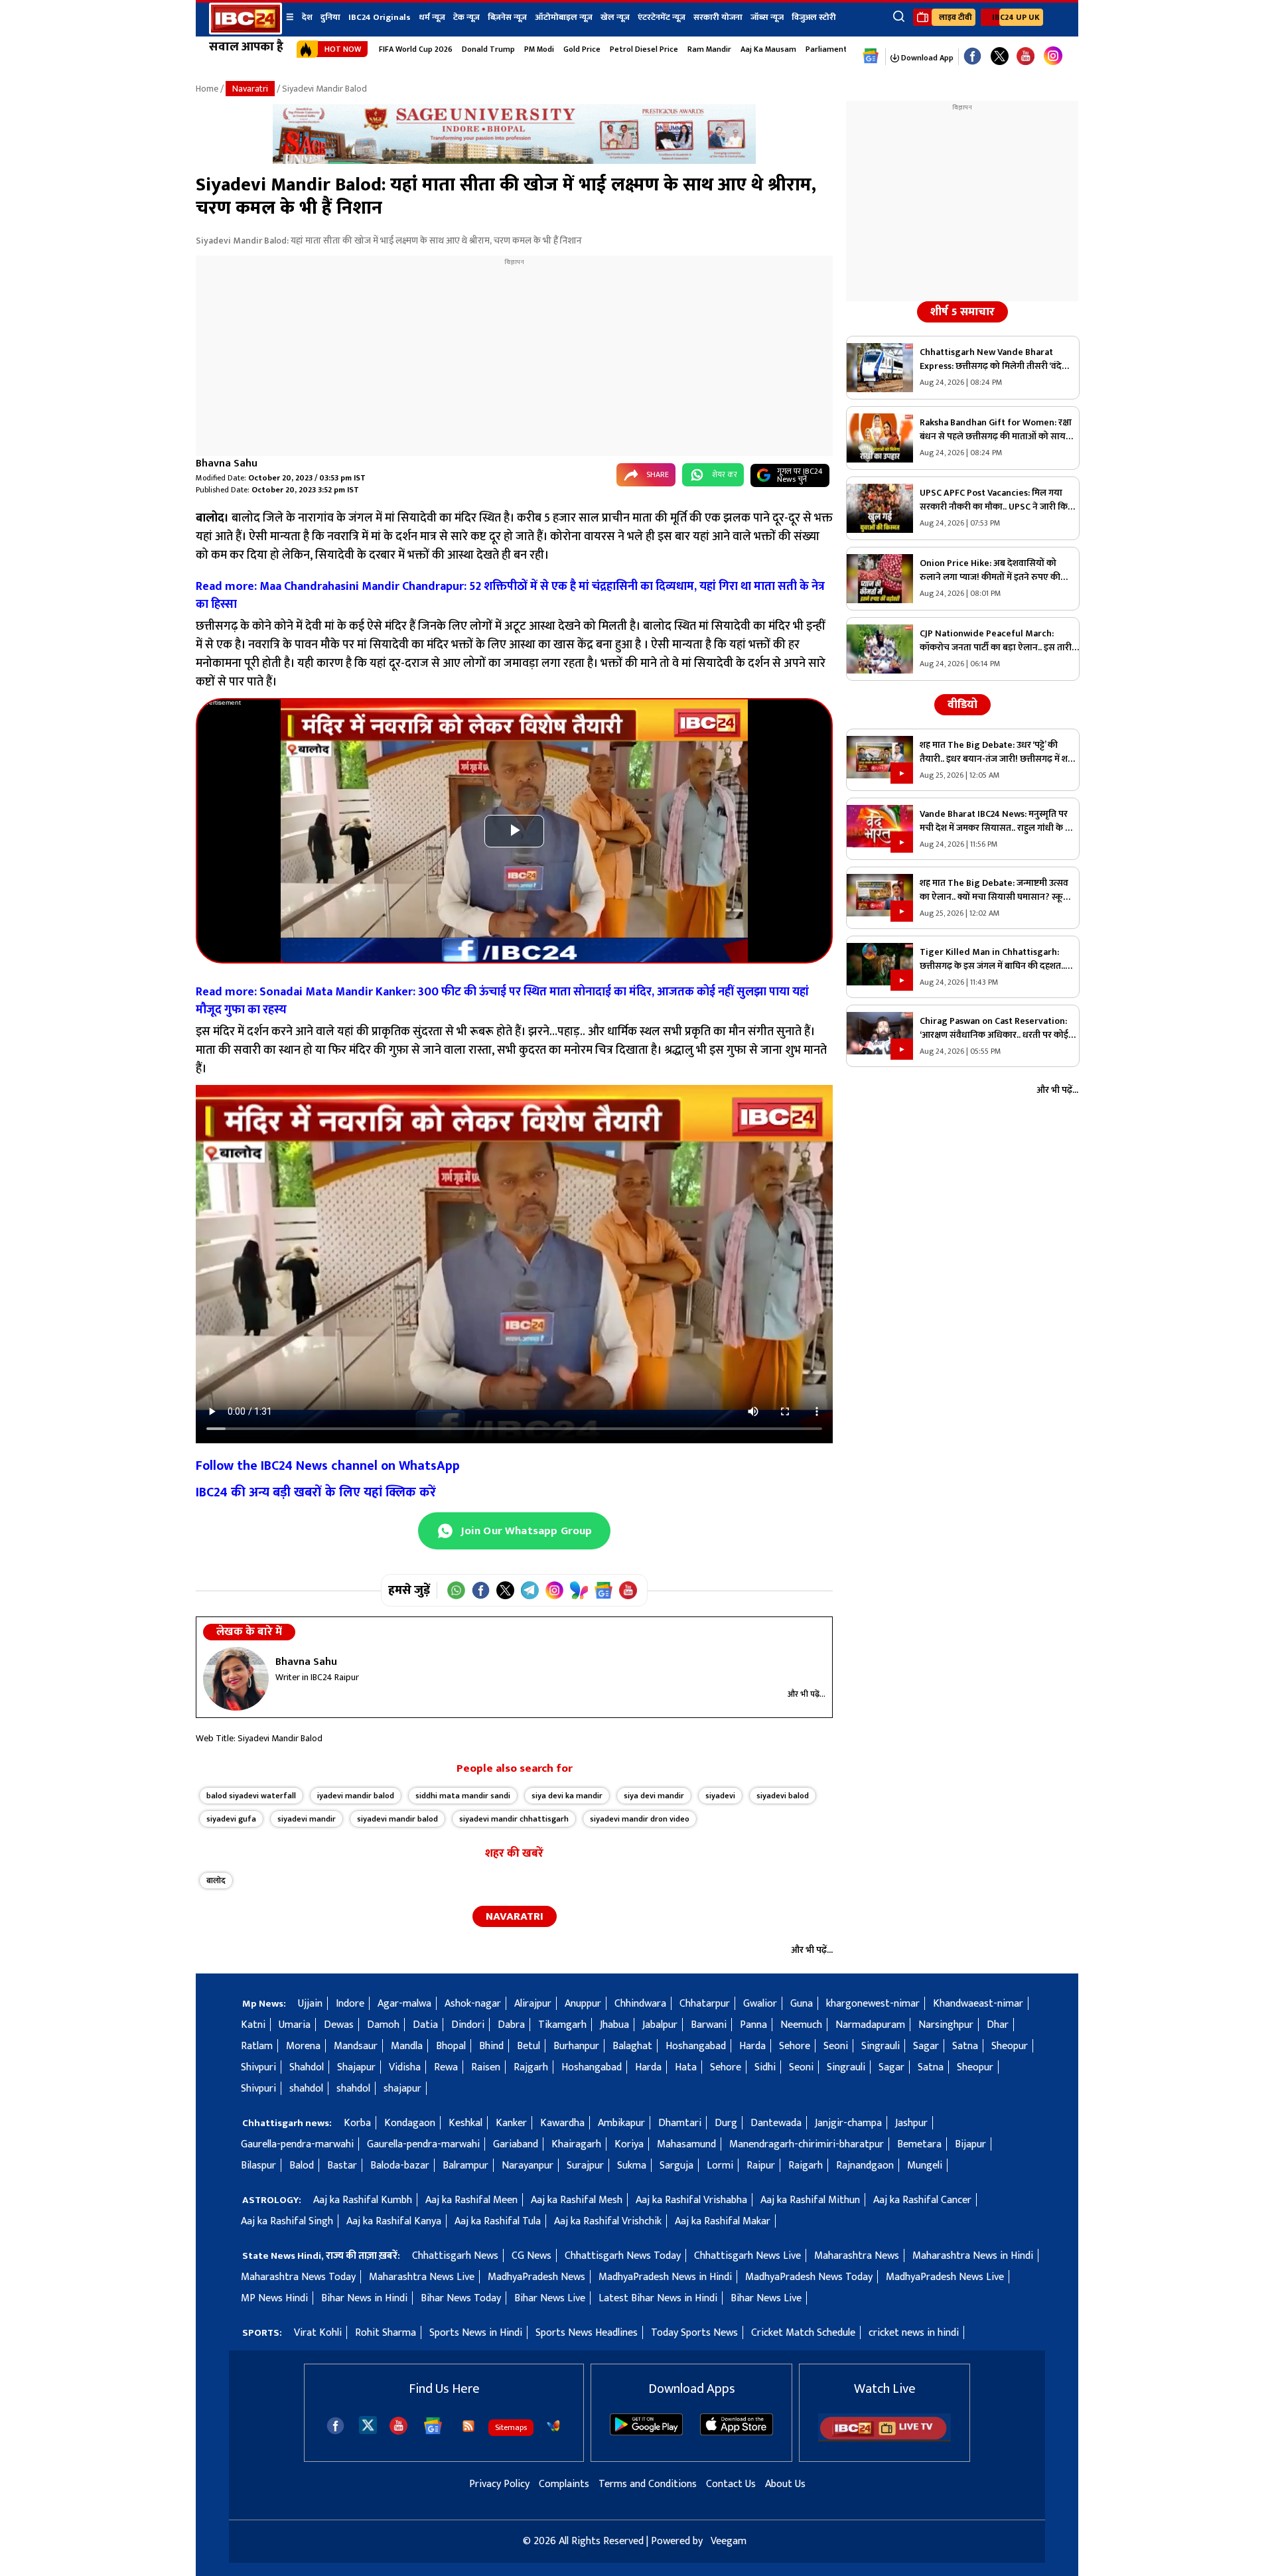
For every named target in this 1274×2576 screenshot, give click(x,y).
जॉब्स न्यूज (767, 17)
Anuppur (583, 2004)
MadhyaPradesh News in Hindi (665, 2277)
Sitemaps (511, 2427)
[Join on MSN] (579, 1590)
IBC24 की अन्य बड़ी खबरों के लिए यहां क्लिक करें (316, 1492)
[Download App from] (646, 2432)
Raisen (486, 2067)
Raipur (761, 2166)
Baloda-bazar (400, 2166)
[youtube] (1026, 57)
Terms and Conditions (648, 2484)
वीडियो (962, 705)
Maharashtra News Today (298, 2277)
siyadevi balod (783, 1796)
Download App (926, 58)
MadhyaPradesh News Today (809, 2277)
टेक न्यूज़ (466, 17)
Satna (965, 2046)
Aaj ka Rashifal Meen (471, 2200)
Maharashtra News (857, 2256)
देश (307, 17)
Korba (357, 2123)
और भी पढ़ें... (807, 1694)
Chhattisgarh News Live (747, 2256)
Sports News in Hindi (476, 2333)
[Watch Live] (885, 2439)
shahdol (306, 2089)
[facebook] (335, 2426)
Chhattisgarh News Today (623, 2256)
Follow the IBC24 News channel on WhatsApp (328, 1466)
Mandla (407, 2046)
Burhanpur (576, 2046)
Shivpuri (258, 2067)
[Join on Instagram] (554, 1590)
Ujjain (310, 2004)
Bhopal (451, 2046)
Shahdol (307, 2067)
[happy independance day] (514, 161)
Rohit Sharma (386, 2333)
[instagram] (1053, 56)
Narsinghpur (946, 2025)
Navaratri (250, 89)
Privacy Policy (499, 2484)
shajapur (402, 2089)
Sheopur (1010, 2046)
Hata (686, 2067)
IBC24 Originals (380, 17)
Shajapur (356, 2067)
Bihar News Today (461, 2298)
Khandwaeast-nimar (978, 2004)
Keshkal (465, 2123)
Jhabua (614, 2025)
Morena (303, 2046)
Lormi (720, 2166)
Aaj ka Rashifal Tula (498, 2221)
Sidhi (765, 2067)
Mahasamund (686, 2144)
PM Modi (539, 49)
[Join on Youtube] (628, 1590)
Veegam (729, 2541)
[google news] (871, 56)
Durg (726, 2123)
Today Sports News (694, 2333)
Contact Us (731, 2484)
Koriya (629, 2144)
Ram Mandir (709, 49)
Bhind (491, 2046)
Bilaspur (258, 2166)
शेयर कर (725, 474)
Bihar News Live (550, 2298)
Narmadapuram (870, 2025)
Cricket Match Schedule (803, 2333)
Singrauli (881, 2046)
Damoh (383, 2025)
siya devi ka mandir (567, 1796)
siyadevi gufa (231, 1819)
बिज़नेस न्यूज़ (507, 17)
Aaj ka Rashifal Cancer (922, 2200)
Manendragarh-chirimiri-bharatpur (807, 2144)
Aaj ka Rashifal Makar (723, 2221)
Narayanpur (528, 2166)
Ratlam (257, 2046)
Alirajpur (533, 2004)
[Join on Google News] (603, 1590)
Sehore (795, 2046)
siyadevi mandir (307, 1819)
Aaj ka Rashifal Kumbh (363, 2200)
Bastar (342, 2166)
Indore (350, 2004)
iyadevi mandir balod (356, 1796)
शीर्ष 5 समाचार (962, 312)
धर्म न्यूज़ (432, 17)
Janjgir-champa (848, 2123)
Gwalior (760, 2004)
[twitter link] (1000, 57)
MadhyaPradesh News (536, 2277)
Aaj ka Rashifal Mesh (577, 2200)
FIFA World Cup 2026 (416, 49)
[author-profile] (236, 1679)
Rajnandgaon (865, 2166)
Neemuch (801, 2025)
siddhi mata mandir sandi (463, 1796)
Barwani (709, 2025)
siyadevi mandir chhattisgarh (514, 1819)
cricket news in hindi (914, 2333)
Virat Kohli (318, 2333)
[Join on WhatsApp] (456, 1590)
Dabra (511, 2025)
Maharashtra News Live (422, 2277)
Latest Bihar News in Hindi (658, 2298)
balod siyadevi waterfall (251, 1796)
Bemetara (919, 2144)
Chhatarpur (705, 2004)
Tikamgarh (562, 2025)
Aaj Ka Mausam (768, 49)
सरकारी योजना (718, 17)
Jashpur (911, 2123)
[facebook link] (972, 57)
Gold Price (582, 49)
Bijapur (970, 2144)
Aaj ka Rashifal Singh (287, 2221)
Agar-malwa (404, 2004)
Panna (753, 2025)
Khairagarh (576, 2144)
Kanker (511, 2123)
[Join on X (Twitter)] (505, 1590)
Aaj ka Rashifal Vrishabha (691, 2200)
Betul (529, 2046)
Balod (302, 2166)
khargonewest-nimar (873, 2004)
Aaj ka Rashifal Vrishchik (608, 2221)
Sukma (632, 2166)
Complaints (564, 2484)
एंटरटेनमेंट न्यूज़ (662, 17)
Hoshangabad (696, 2046)
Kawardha (562, 2123)
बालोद (216, 1881)
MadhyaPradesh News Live (945, 2277)
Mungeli (925, 2166)
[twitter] (368, 2424)
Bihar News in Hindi (364, 2298)
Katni (253, 2025)
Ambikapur (621, 2123)
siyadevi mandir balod (397, 1819)
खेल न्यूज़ (615, 17)
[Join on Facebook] (481, 1590)
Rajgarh (531, 2067)
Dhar (998, 2025)
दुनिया (330, 17)
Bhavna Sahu (227, 464)
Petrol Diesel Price (644, 49)
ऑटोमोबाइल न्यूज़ (564, 17)
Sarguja (676, 2166)
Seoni (836, 2046)
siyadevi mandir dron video (640, 1819)
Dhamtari (680, 2123)
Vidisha (405, 2067)
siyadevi (720, 1796)
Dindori (468, 2025)
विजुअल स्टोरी (814, 17)
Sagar (926, 2046)
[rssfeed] (468, 2426)
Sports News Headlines (587, 2333)
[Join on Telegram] (530, 1590)
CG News (531, 2256)
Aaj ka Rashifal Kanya (394, 2221)
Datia (425, 2025)
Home (207, 89)
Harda (752, 2046)
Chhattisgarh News (455, 2256)
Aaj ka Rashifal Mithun (810, 2200)
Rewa (446, 2067)
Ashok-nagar (473, 2004)
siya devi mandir (654, 1796)
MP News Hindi (274, 2298)
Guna (802, 2004)
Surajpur (585, 2166)
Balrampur (465, 2166)
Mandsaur (356, 2046)
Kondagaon (410, 2123)
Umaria (295, 2025)
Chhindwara (640, 2004)
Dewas (339, 2025)
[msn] (553, 2426)
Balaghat (632, 2046)
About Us (785, 2484)
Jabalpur (660, 2025)
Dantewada (776, 2123)
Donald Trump (488, 49)
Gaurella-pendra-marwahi (297, 2144)
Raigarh (806, 2166)
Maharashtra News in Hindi (973, 2256)
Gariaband (516, 2144)
